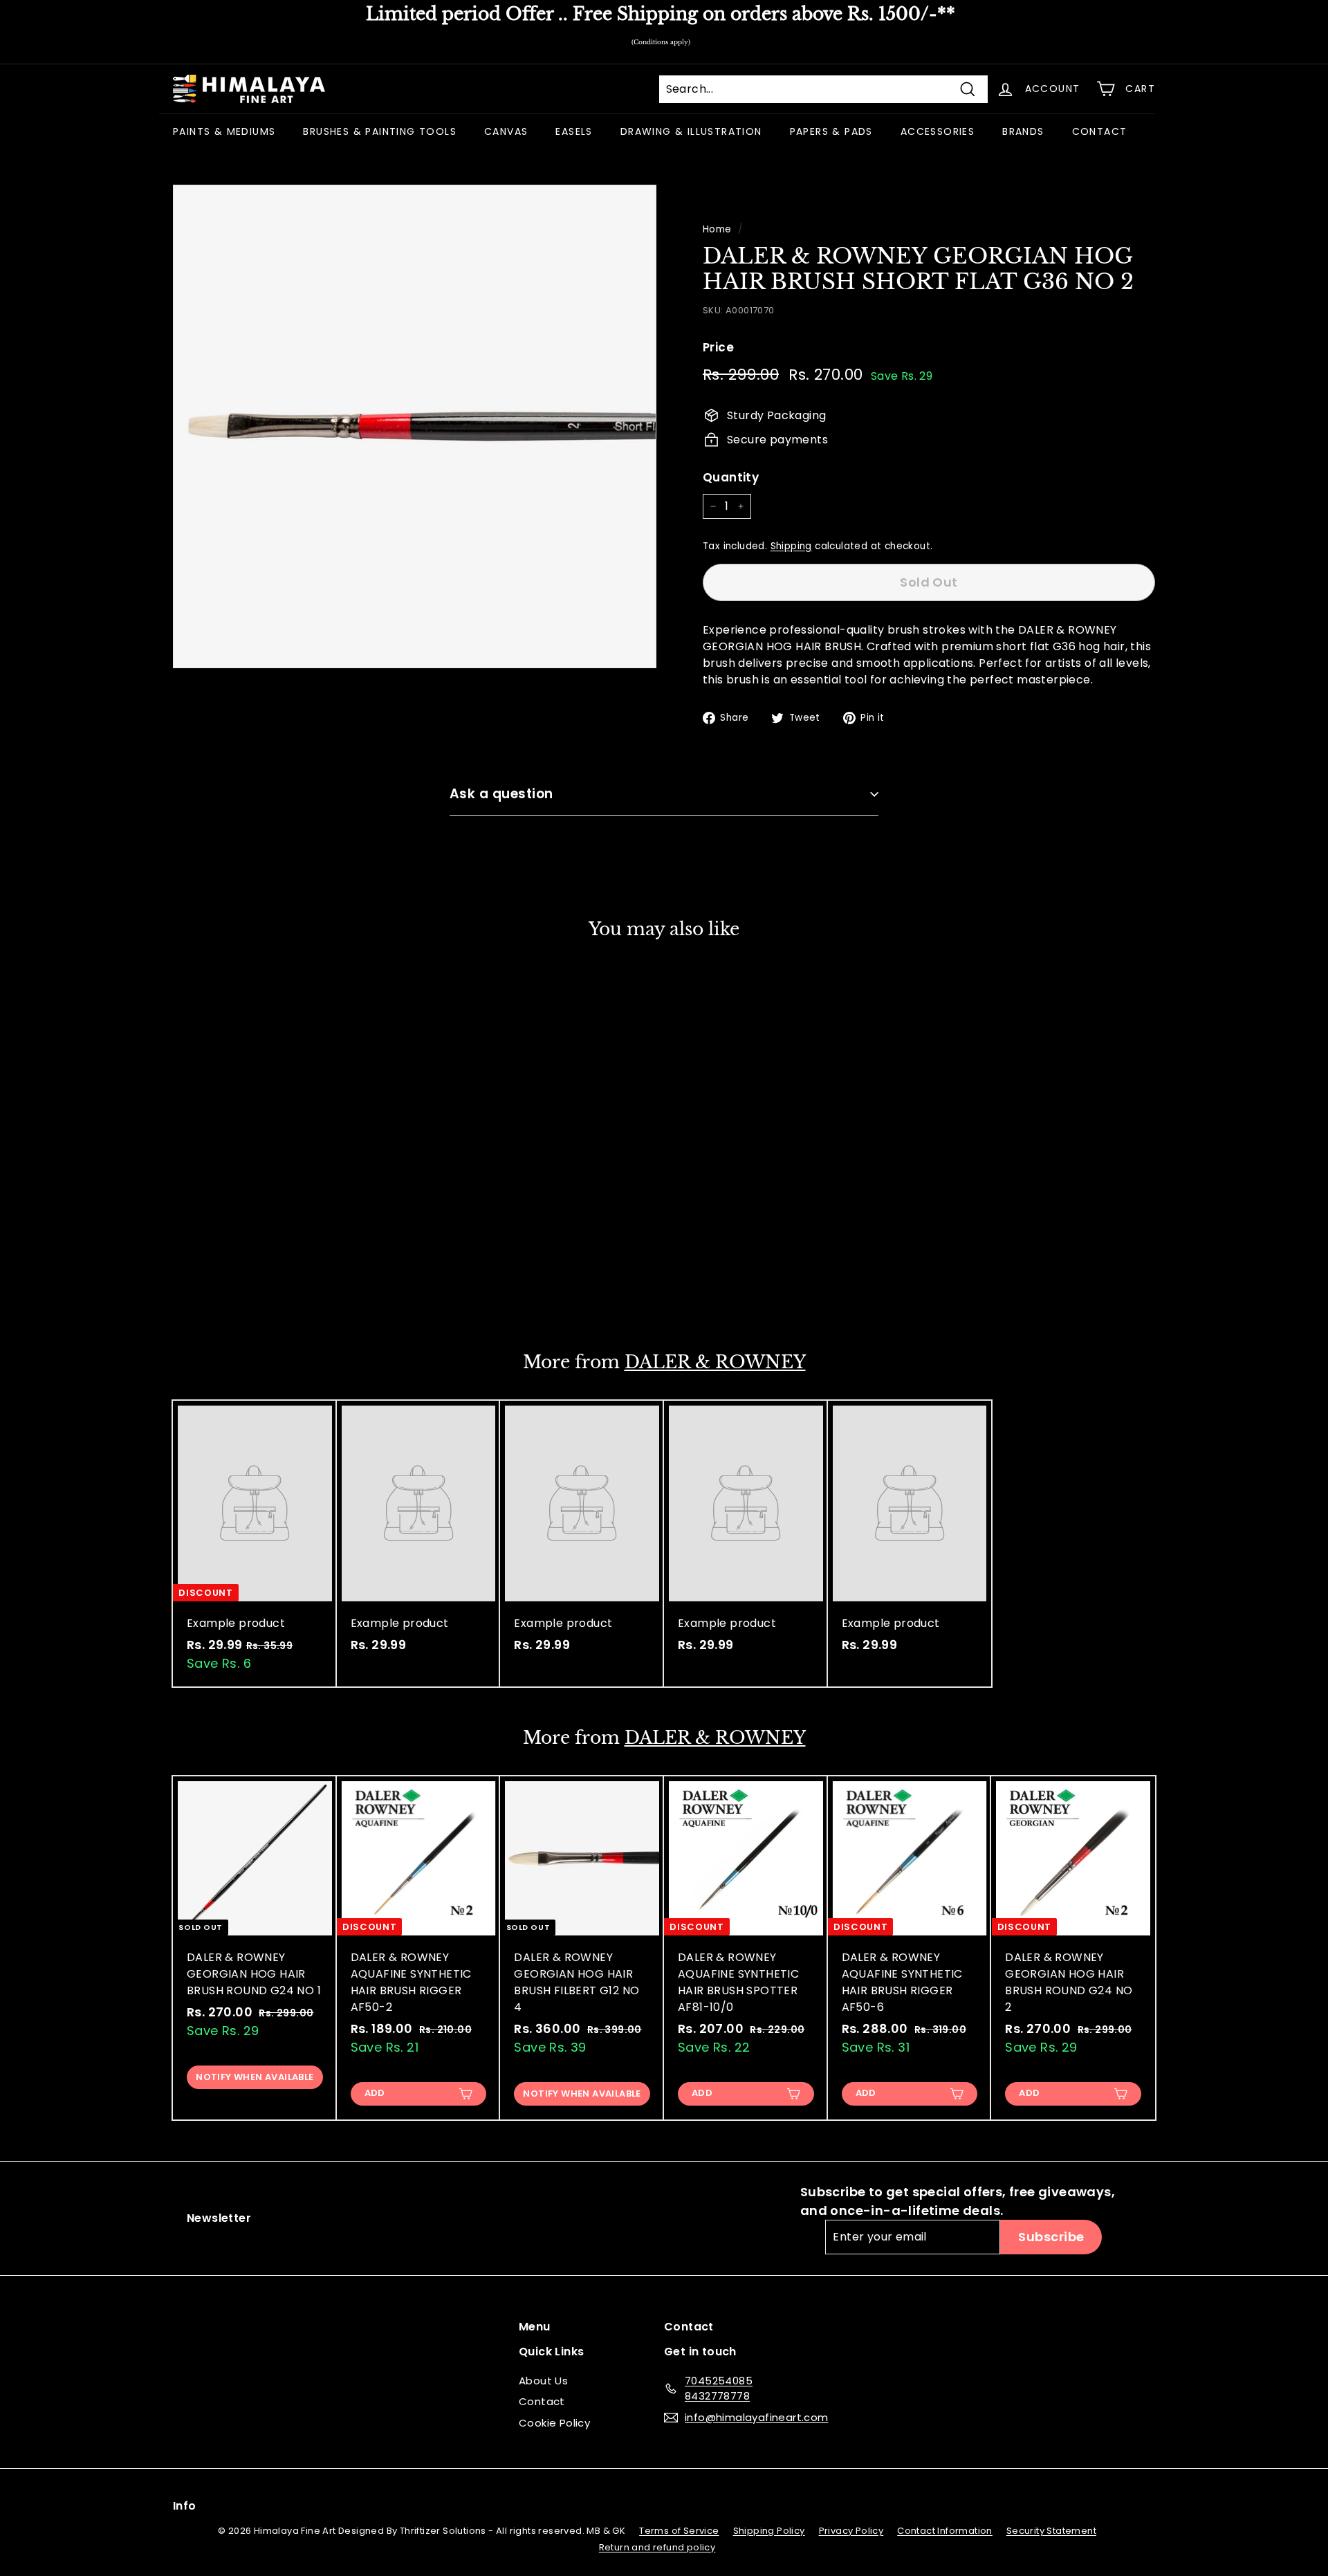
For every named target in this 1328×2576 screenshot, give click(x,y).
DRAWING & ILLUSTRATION (691, 131)
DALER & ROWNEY (715, 1362)
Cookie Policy (554, 2423)
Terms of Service (679, 2531)
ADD (375, 2093)
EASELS (574, 131)
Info (185, 2506)
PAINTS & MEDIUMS (224, 131)
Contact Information (945, 2531)
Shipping (791, 546)
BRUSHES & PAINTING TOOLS (380, 131)
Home (717, 229)
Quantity (731, 477)
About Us (543, 2381)
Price (718, 347)
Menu (535, 2327)
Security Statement (1051, 2531)
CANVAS (506, 131)
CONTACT (1100, 131)
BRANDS (1023, 131)
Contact (542, 2401)
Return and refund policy (657, 2547)
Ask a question (501, 794)
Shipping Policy (769, 2531)
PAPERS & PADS (831, 131)
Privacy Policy (851, 2531)
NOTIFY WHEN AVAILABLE (255, 1284)
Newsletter (219, 2218)
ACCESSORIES (938, 131)
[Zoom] (415, 426)
